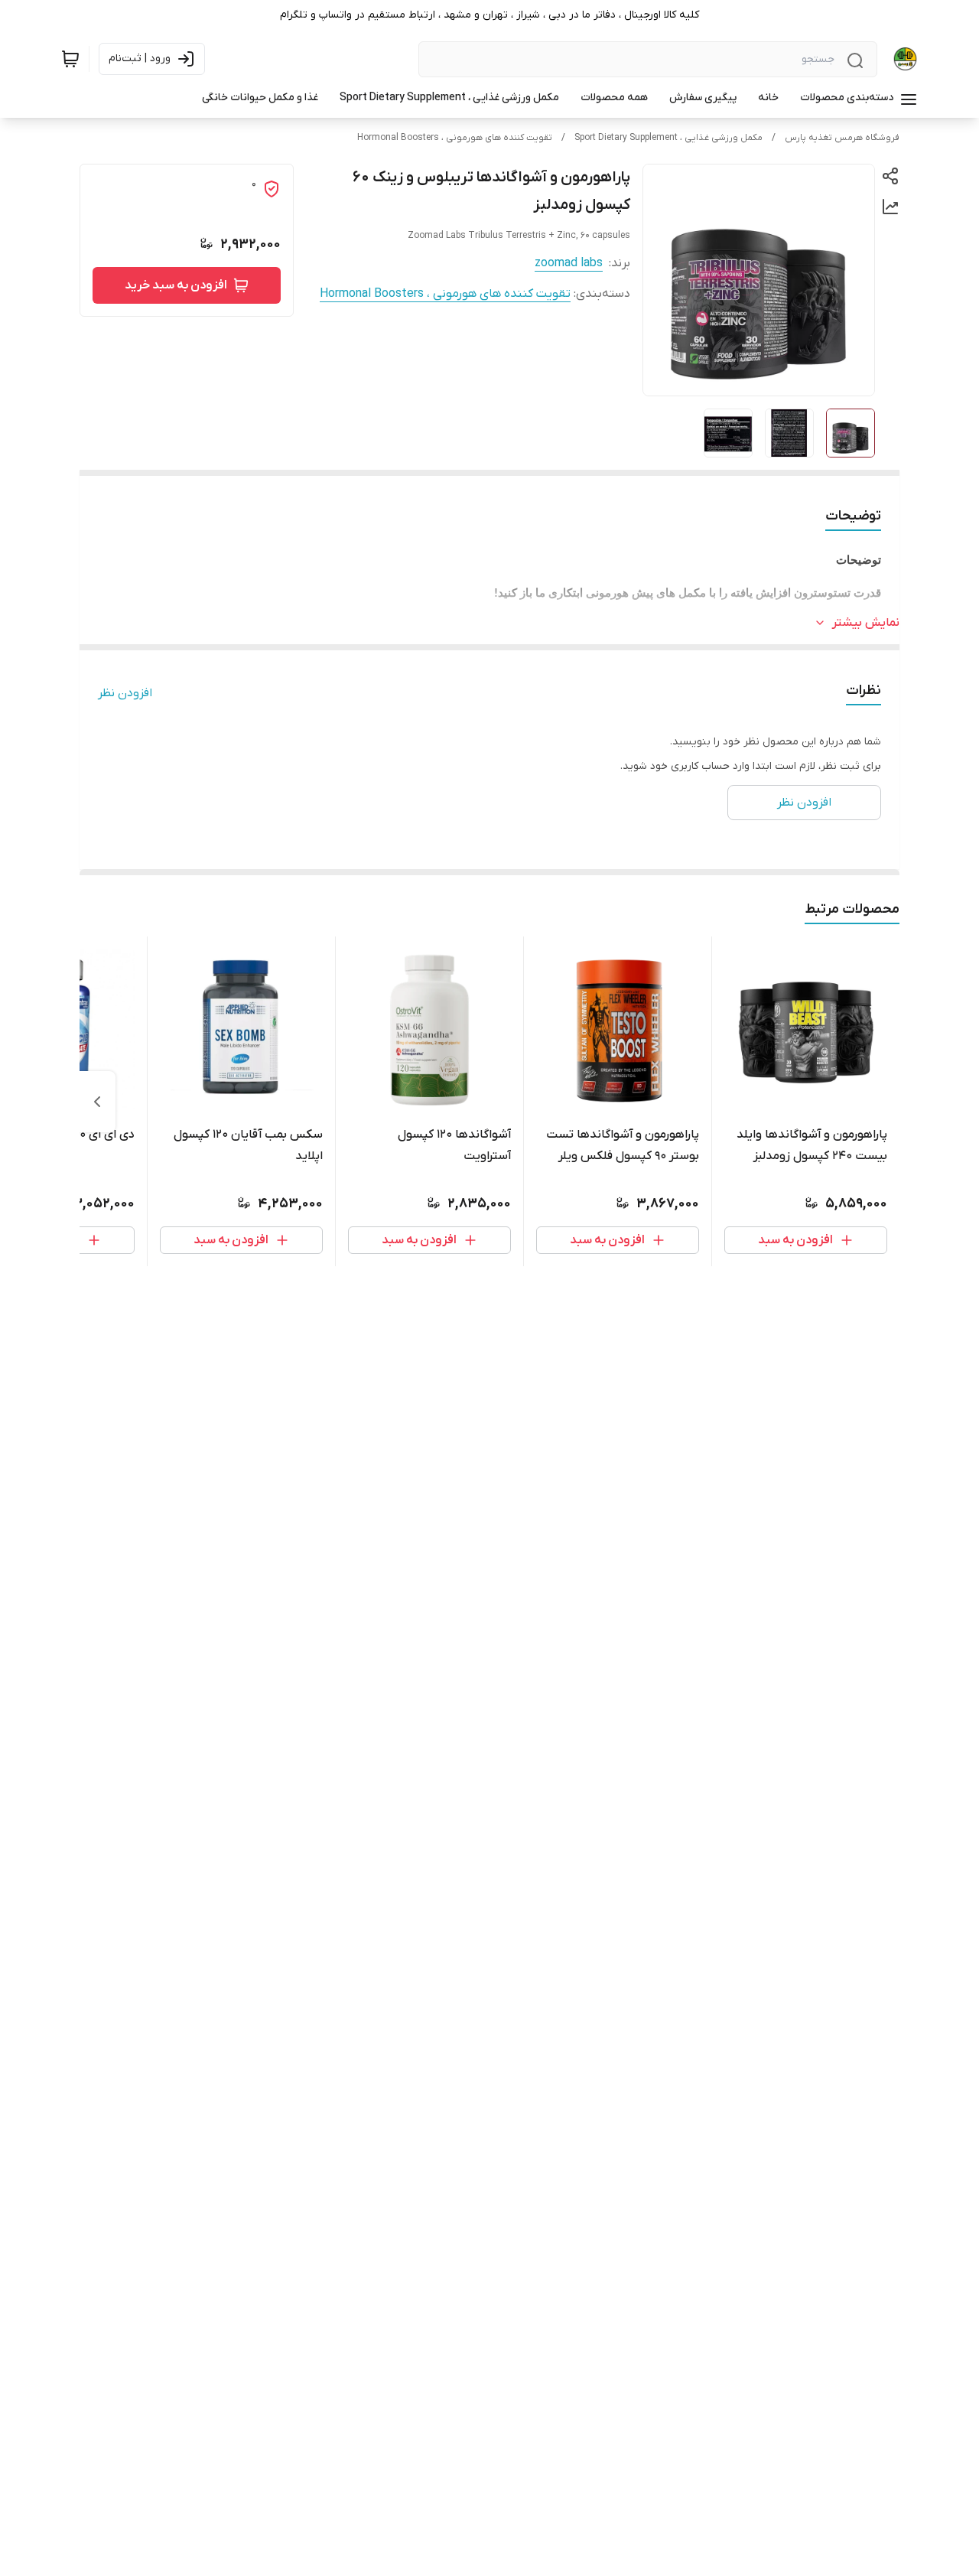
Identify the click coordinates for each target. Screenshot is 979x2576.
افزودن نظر (125, 693)
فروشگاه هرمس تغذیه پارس (842, 138)
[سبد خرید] (70, 59)
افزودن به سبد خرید (176, 285)
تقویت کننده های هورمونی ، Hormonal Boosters (455, 138)
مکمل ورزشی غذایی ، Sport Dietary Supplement (668, 138)
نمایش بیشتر (866, 623)
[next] (97, 1102)
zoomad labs (569, 263)
